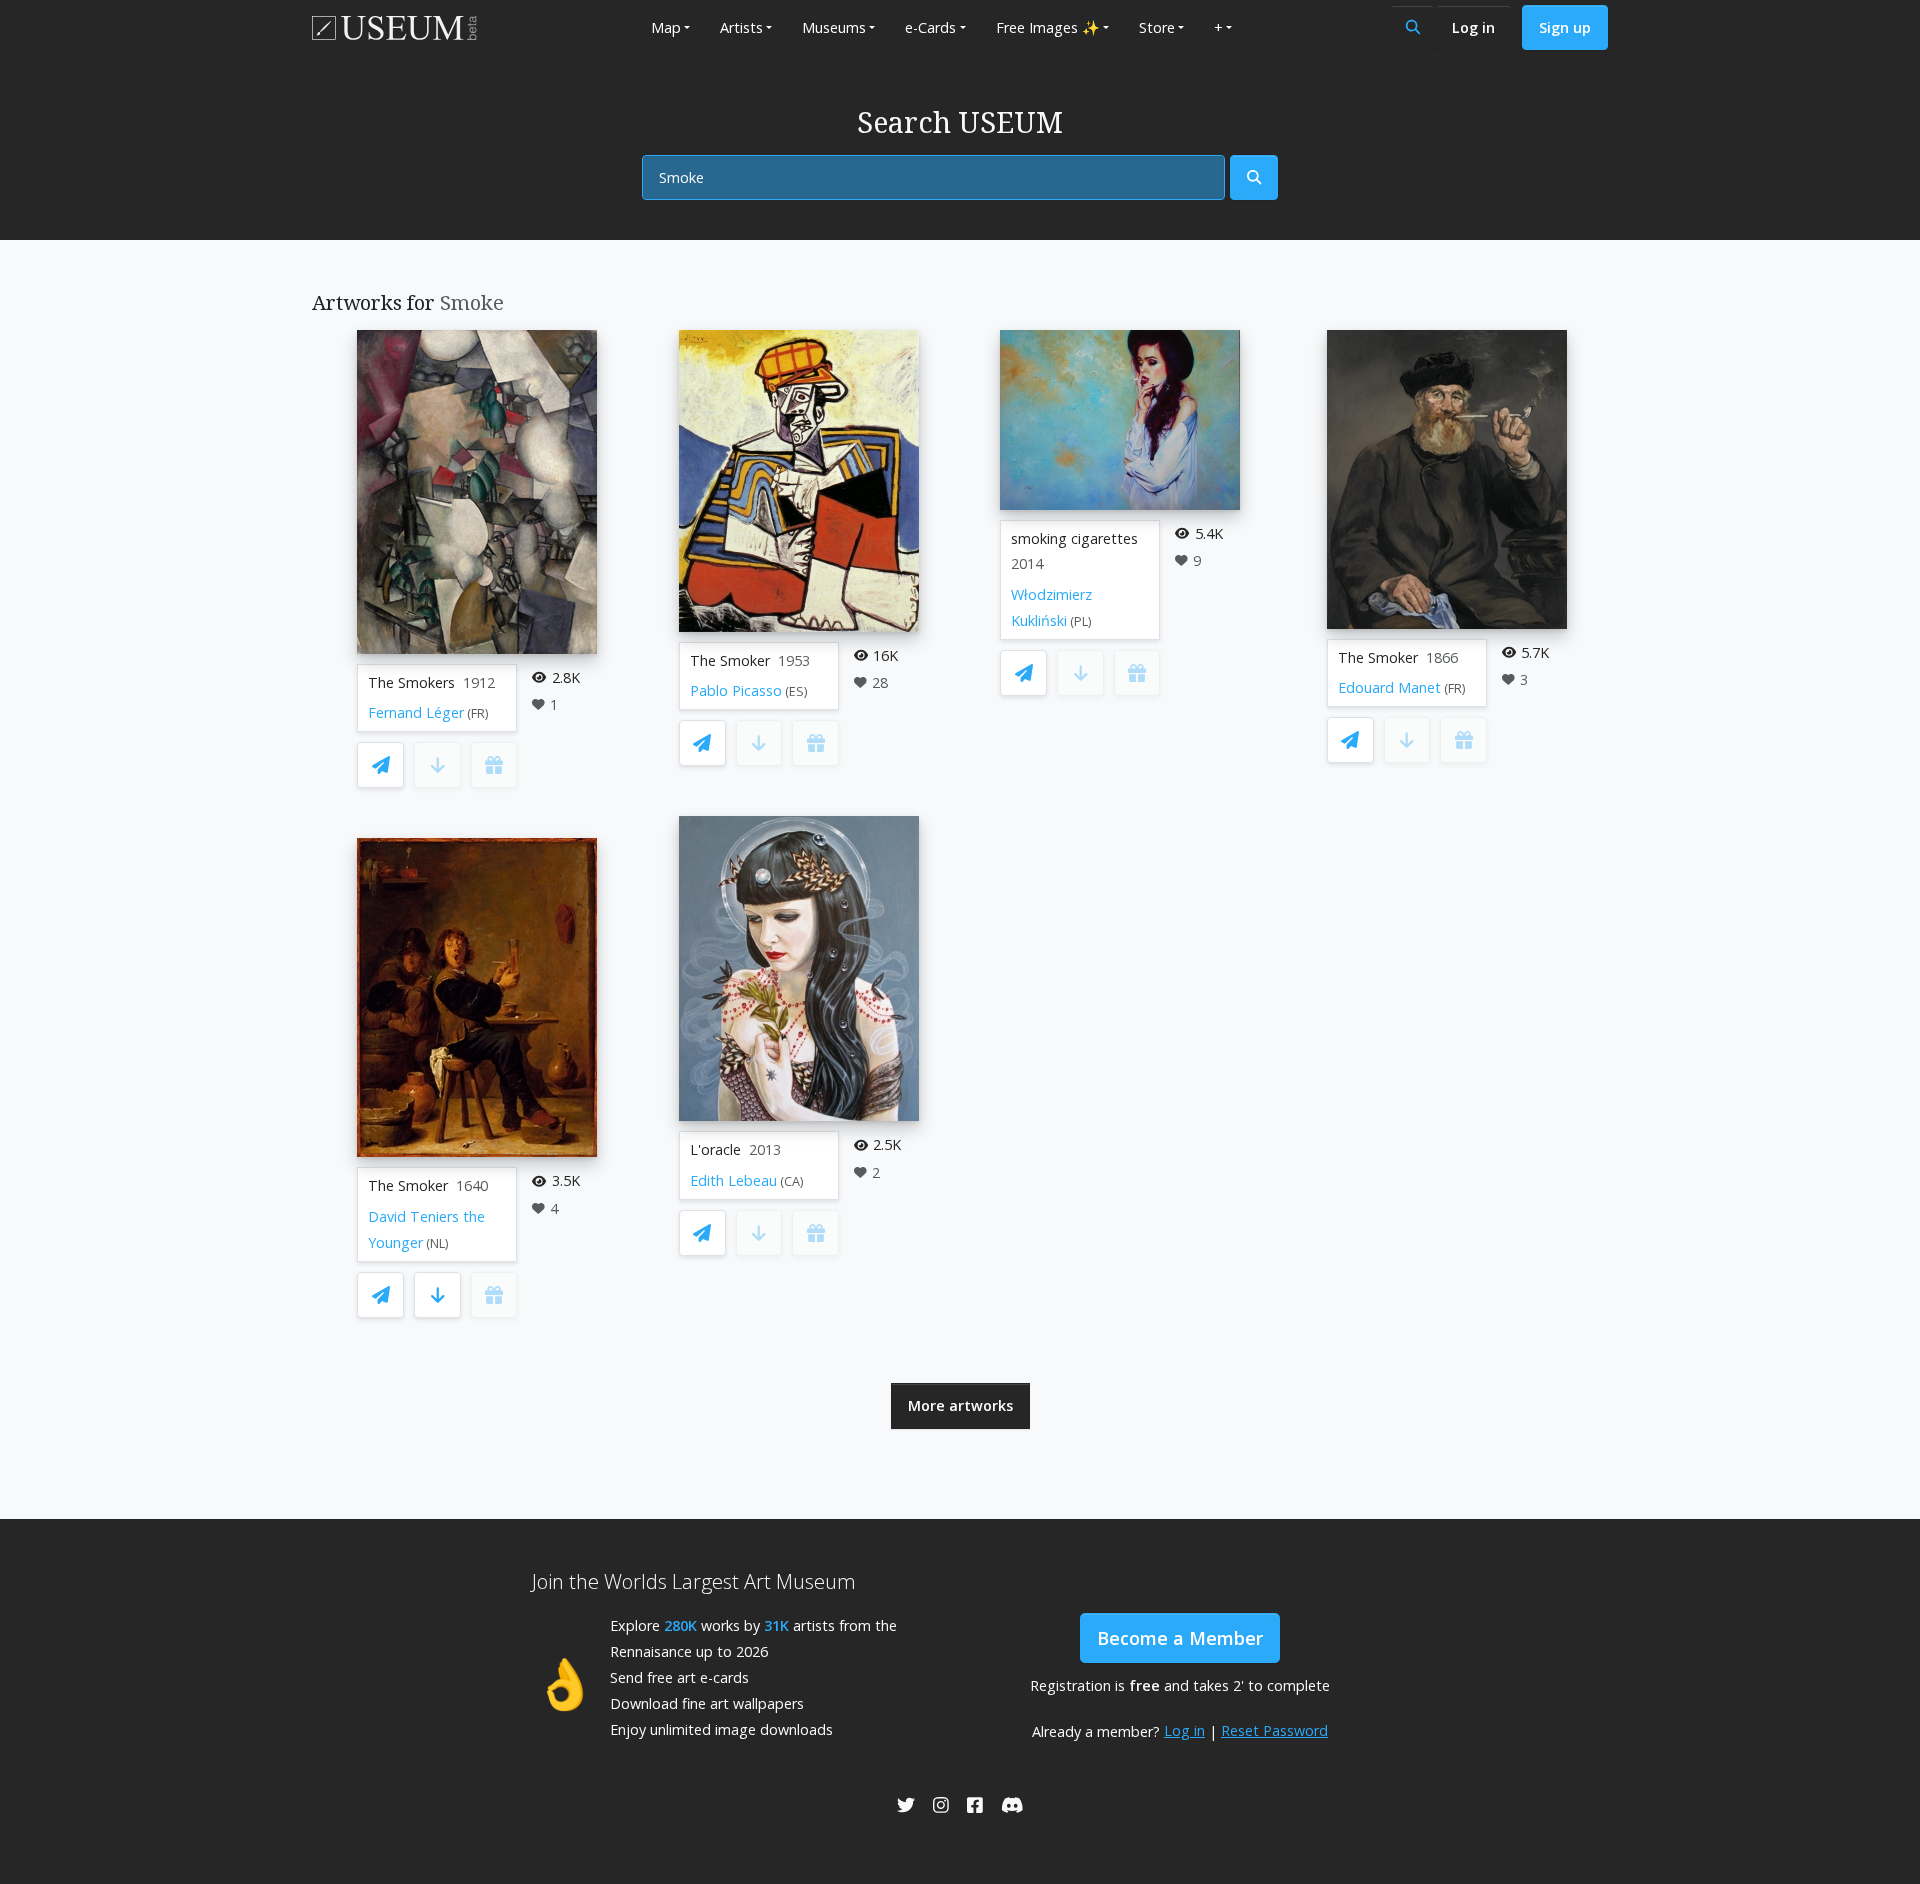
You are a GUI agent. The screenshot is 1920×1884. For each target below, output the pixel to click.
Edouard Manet (1389, 687)
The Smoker (408, 1185)
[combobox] (933, 178)
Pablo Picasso (736, 690)
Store (1157, 27)
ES (796, 691)
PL (1081, 621)
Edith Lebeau (733, 1180)
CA (792, 1181)
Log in (1473, 27)
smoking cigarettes (1074, 538)
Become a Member (1180, 1638)
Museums (834, 27)
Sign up (1565, 27)
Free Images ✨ (1048, 27)
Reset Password (1274, 1730)
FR (478, 713)
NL (437, 1243)
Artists (741, 27)
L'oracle (715, 1149)
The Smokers (411, 682)
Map (666, 27)
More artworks (960, 1405)
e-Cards (930, 27)
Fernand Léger (416, 712)
